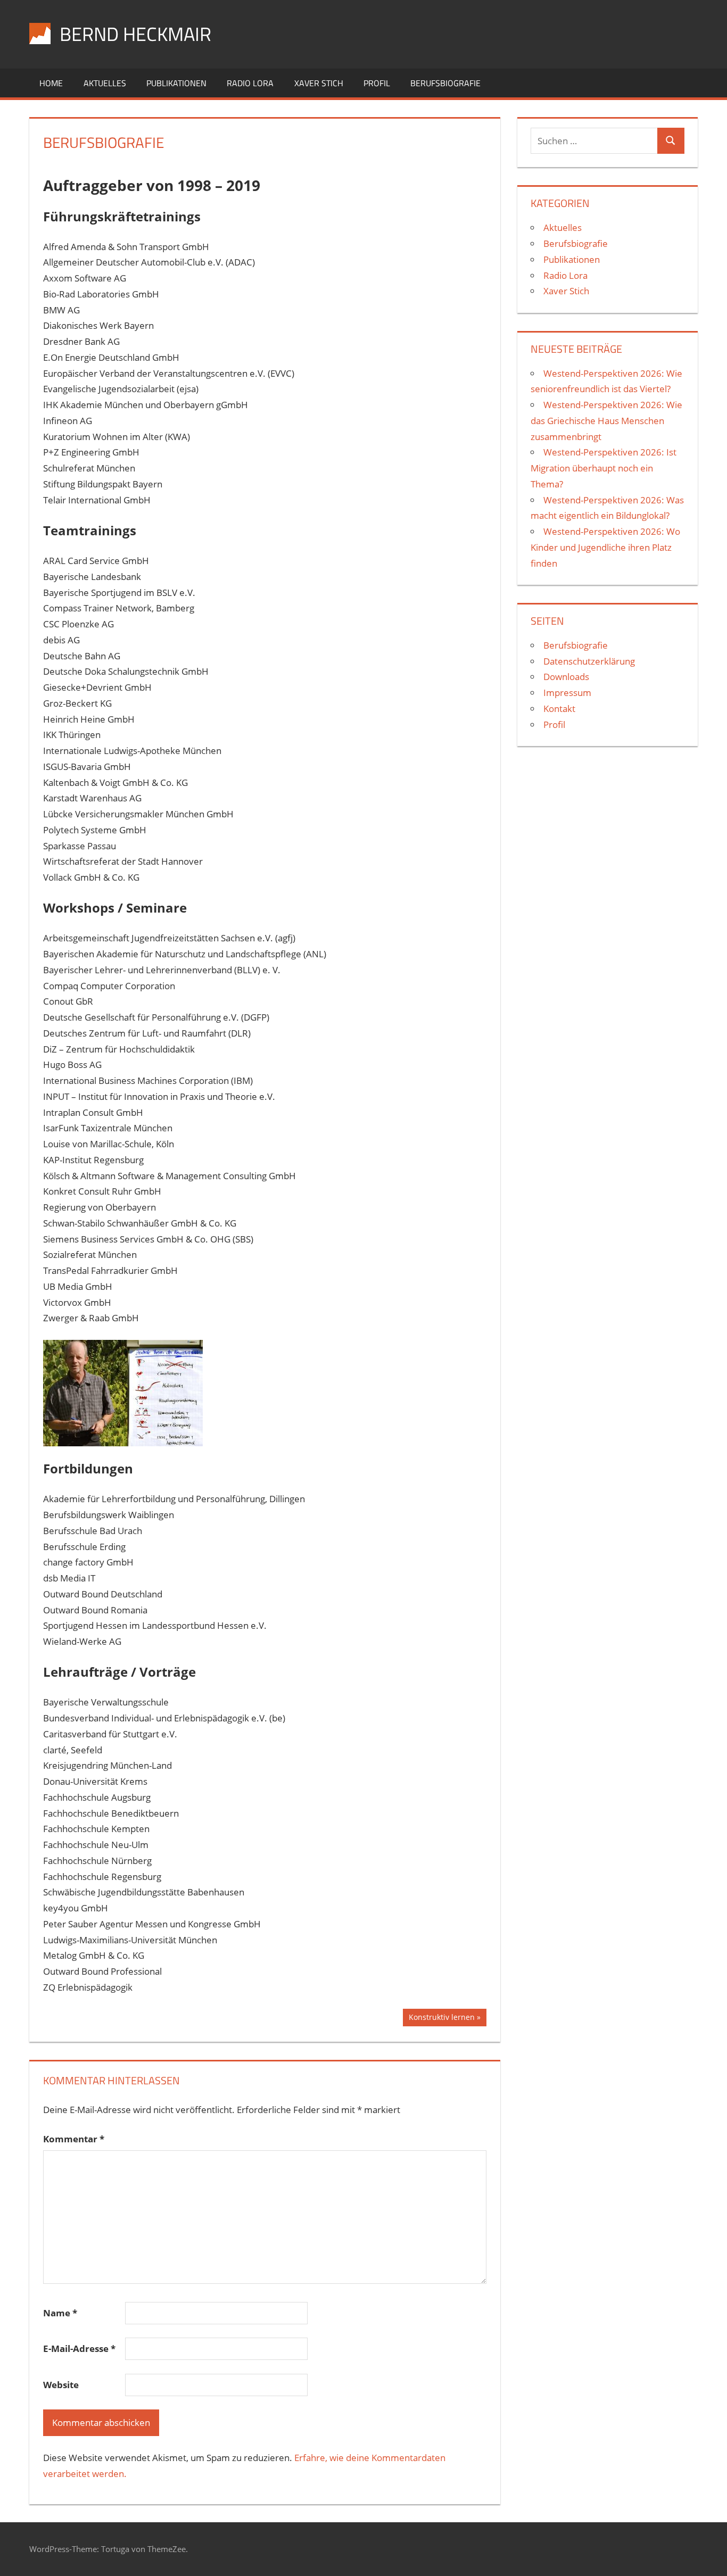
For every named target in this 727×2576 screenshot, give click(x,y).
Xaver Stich (319, 83)
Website (61, 2385)
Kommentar (74, 2139)
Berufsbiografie (445, 83)
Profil (377, 83)
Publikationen (176, 83)
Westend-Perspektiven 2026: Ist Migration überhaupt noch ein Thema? (604, 468)
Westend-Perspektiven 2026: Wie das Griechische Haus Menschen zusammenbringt (606, 421)
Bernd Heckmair (135, 34)
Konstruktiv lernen (441, 2019)
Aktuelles (105, 83)
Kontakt (559, 709)
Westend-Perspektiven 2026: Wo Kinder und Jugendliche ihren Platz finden (605, 547)
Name (60, 2313)
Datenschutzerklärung (589, 661)
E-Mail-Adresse (79, 2349)
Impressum (567, 693)
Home (51, 83)
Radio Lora (250, 83)
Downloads (566, 677)
